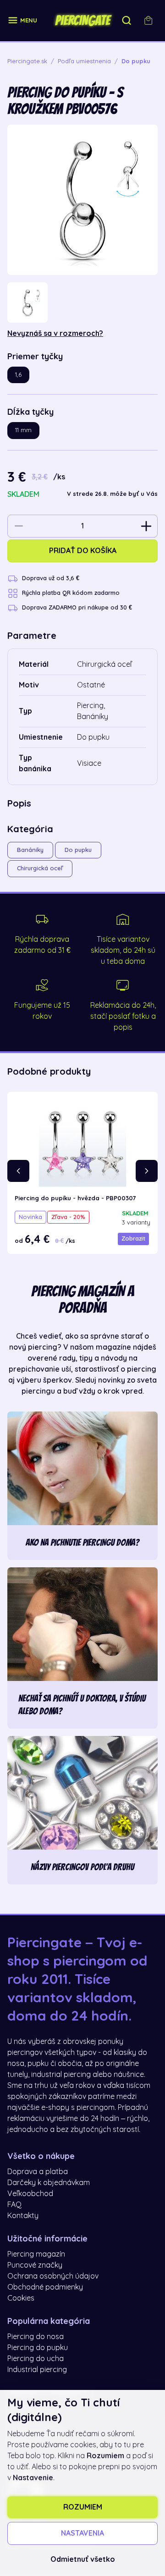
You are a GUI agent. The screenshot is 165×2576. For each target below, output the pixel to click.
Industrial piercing (37, 2370)
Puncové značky (35, 2265)
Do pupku (78, 850)
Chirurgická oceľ (40, 868)
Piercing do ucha (36, 2359)
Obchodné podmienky (45, 2287)
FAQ (14, 2205)
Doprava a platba (38, 2172)
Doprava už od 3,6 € (51, 578)
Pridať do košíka (83, 551)
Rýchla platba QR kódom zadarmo (71, 593)
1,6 (18, 375)
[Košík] (148, 21)
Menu (29, 20)
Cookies (21, 2298)
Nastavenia (82, 2533)
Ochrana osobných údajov (53, 2276)
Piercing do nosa (36, 2337)
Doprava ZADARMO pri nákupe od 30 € (77, 607)
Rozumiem (83, 2507)
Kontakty (23, 2216)
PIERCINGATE (82, 21)
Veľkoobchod (30, 2194)
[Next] (147, 1171)
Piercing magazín (36, 2254)
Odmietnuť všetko (83, 2560)
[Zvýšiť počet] (146, 526)
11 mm (23, 430)
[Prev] (18, 1171)
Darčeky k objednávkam (49, 2183)
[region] (82, 302)
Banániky (30, 850)
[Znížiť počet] (19, 526)
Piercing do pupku (38, 2348)
